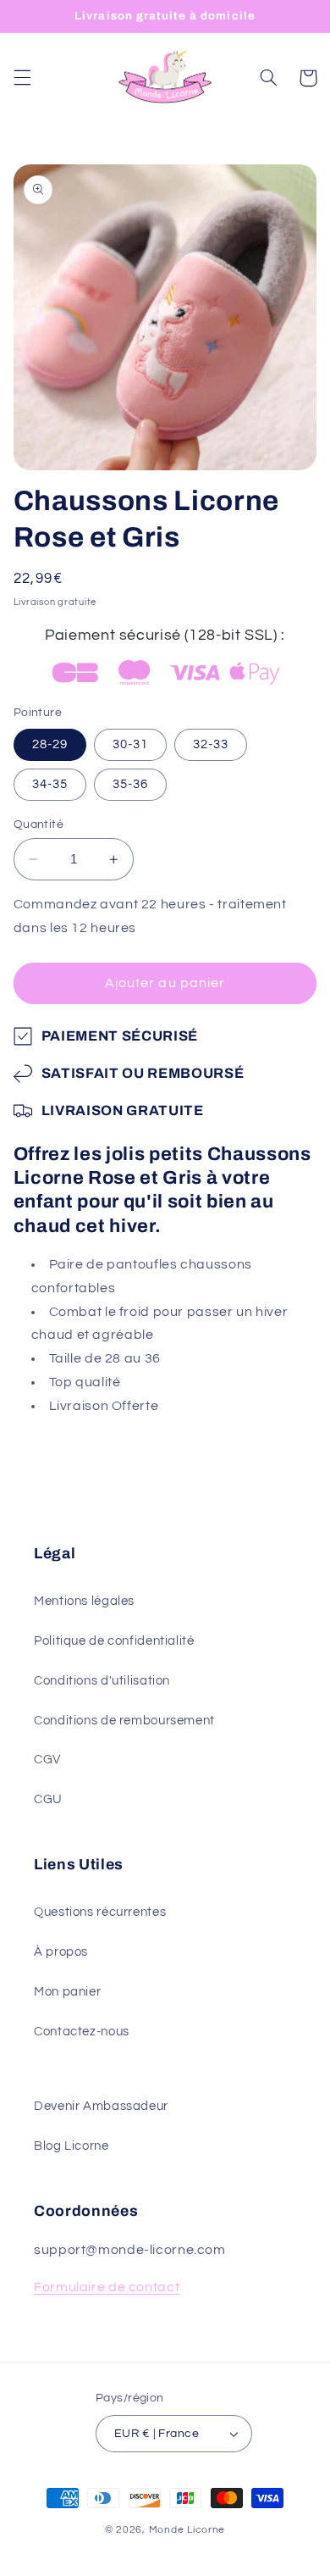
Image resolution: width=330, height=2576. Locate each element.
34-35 (50, 784)
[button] (22, 78)
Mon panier (67, 1992)
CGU (48, 1799)
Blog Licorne (71, 2146)
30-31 (130, 744)
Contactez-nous (82, 2032)
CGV (47, 1760)
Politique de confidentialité (114, 1641)
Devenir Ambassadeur (101, 2106)
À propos (61, 1952)
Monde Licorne (187, 2530)
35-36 (130, 784)
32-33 (211, 744)
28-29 (50, 744)
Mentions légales (84, 1601)
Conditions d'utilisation (102, 1681)
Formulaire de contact (107, 2287)
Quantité (38, 824)
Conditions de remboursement (124, 1721)
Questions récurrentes (100, 1912)
